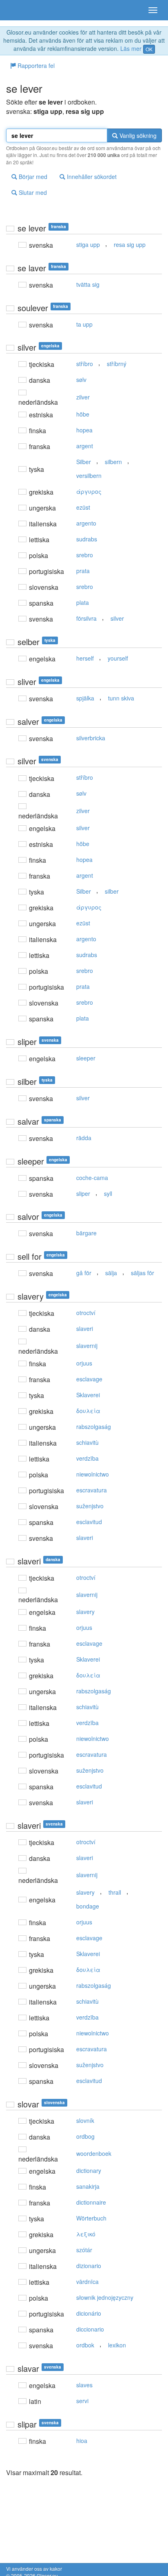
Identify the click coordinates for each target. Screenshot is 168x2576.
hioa (82, 2441)
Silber (84, 462)
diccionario (90, 2329)
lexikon (117, 2345)
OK (149, 49)
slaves (84, 2385)
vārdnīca (87, 2282)
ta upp (84, 324)
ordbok (85, 2345)
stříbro (85, 364)
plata (83, 602)
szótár (84, 2250)
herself (85, 658)
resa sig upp (130, 244)
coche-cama (92, 1178)
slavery (85, 1612)
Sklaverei (88, 1395)
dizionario (89, 2266)
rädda (84, 1138)
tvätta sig (88, 284)
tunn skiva (121, 698)
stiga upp (88, 244)
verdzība (87, 1458)
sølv (81, 380)
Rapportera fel (35, 65)
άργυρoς (89, 491)
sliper (83, 1193)
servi (82, 2401)
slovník (85, 2120)
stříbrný (117, 364)
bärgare (86, 1233)
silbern (113, 462)
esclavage (89, 1379)
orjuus (84, 1363)
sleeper (86, 1058)
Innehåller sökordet (91, 177)
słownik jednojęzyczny (105, 2297)
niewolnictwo (93, 1474)
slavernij (87, 1346)
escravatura (92, 1490)
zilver (83, 397)
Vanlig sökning (137, 135)
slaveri (85, 1328)
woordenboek (94, 2153)
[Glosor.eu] (20, 10)
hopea (84, 430)
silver (117, 618)
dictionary (89, 2170)
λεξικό (86, 2234)
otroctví (86, 1313)
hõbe (83, 414)
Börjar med (32, 177)
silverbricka (91, 738)
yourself (118, 658)
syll (108, 1193)
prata (83, 571)
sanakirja (88, 2186)
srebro (85, 555)
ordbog (85, 2136)
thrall (115, 1892)
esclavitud (89, 1522)
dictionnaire (91, 2202)
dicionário (89, 2313)
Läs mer (131, 48)
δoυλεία (88, 1411)
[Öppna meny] (153, 10)
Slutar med (32, 192)
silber (112, 891)
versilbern (89, 476)
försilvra (86, 618)
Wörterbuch (91, 2218)
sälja (111, 1273)
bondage (88, 1906)
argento (86, 523)
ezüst (83, 507)
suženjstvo (90, 1506)
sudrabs (87, 539)
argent (85, 446)
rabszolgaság (94, 1427)
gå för (84, 1273)
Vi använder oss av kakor (34, 2568)
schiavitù (87, 1442)
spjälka (85, 698)
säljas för (143, 1273)
